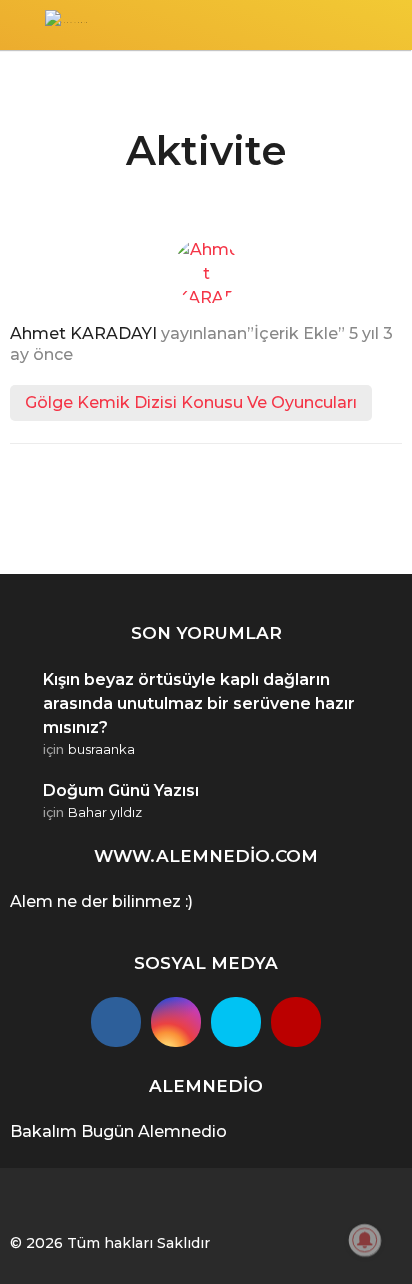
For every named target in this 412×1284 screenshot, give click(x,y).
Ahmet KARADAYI (83, 333)
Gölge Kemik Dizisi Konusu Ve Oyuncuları (191, 402)
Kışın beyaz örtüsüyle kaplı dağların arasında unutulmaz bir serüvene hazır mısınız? (199, 703)
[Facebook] (116, 1022)
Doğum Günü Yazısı (121, 790)
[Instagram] (176, 1022)
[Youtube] (296, 1022)
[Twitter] (236, 1022)
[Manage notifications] (365, 1240)
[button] (22, 25)
